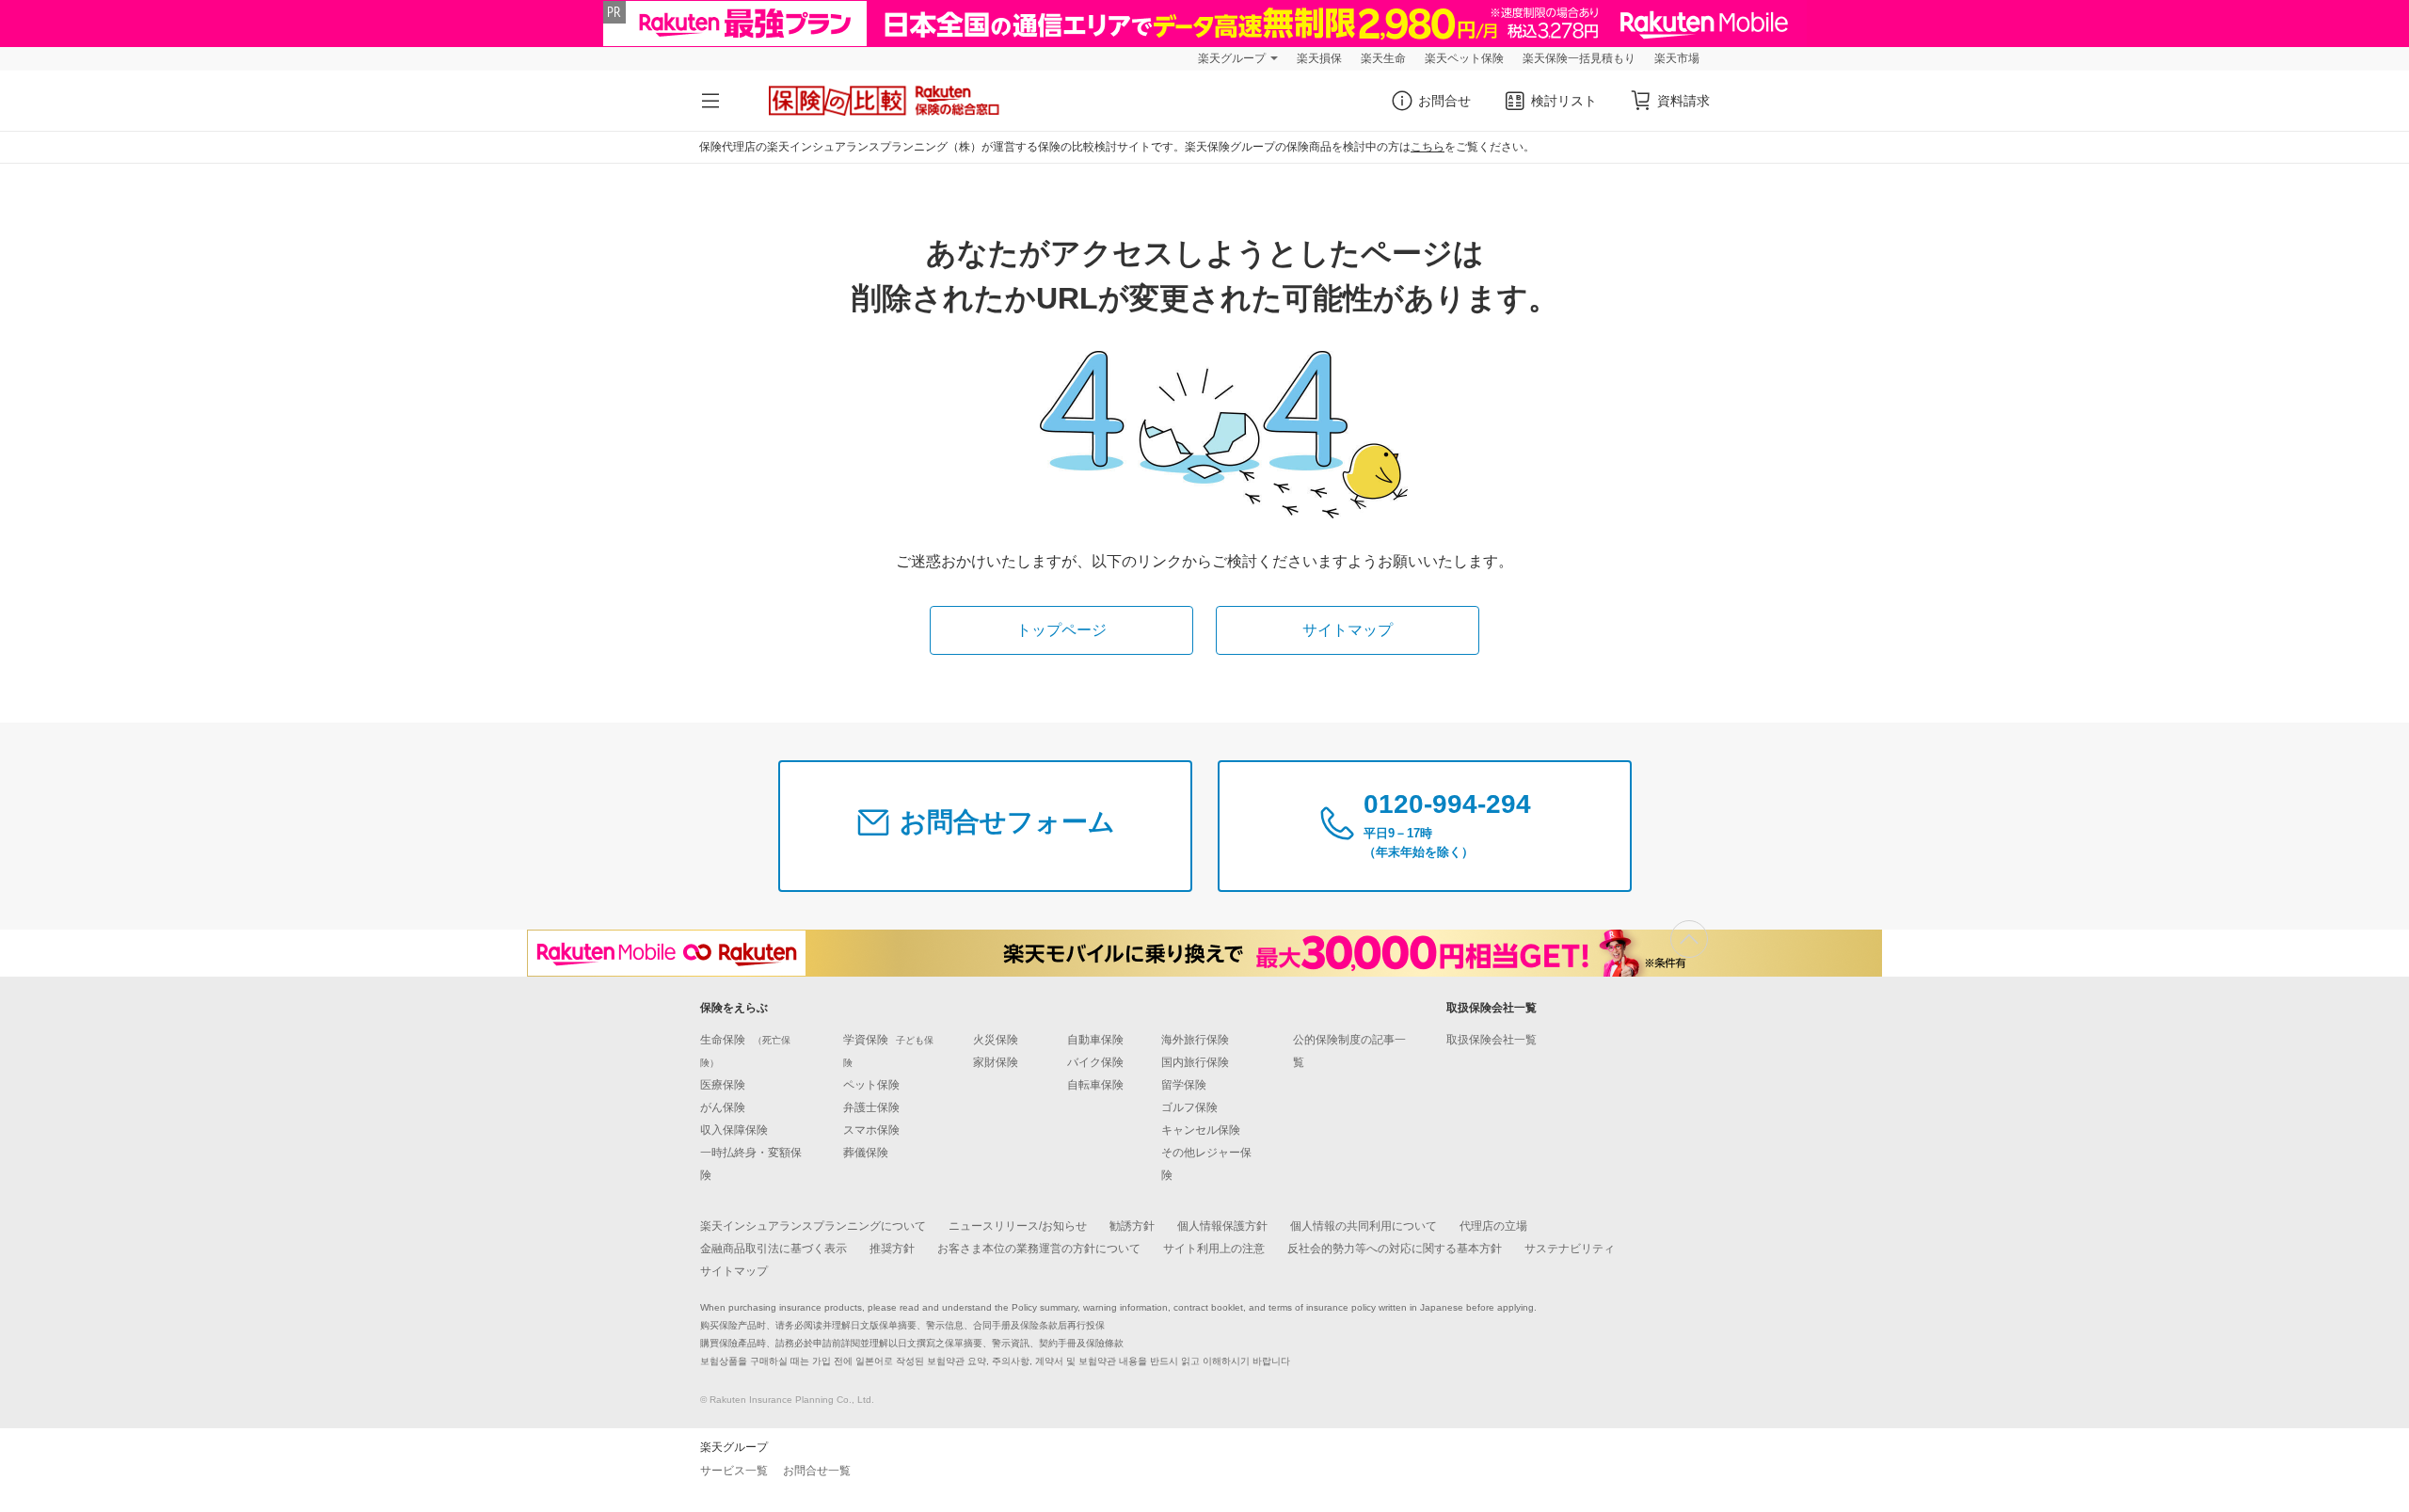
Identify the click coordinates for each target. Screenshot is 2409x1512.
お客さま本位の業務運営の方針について (1039, 1249)
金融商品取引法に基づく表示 (774, 1249)
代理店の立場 (1493, 1226)
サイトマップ (1348, 630)
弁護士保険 (871, 1107)
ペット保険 (871, 1085)
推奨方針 (892, 1249)
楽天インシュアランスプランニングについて (813, 1226)
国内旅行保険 (1195, 1062)
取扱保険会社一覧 (1492, 1040)
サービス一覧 (734, 1471)
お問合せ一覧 (817, 1471)
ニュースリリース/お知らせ (1018, 1226)
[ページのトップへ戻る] (1689, 939)
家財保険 (996, 1062)
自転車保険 (1095, 1085)
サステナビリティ (1570, 1249)
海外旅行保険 (1195, 1040)
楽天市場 (1677, 58)
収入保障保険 (734, 1130)
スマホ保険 (871, 1130)
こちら (1428, 147)
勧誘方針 (1132, 1226)
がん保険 (723, 1107)
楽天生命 (1383, 58)
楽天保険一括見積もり (1579, 58)
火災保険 (996, 1040)
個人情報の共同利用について (1364, 1226)
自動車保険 (1095, 1040)
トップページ (1061, 630)
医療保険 (723, 1085)
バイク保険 (1095, 1062)
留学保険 (1184, 1085)
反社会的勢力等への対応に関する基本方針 (1395, 1249)
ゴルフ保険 (1189, 1107)
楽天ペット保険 (1464, 58)
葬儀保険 (866, 1153)
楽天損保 (1319, 58)
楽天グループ (1232, 58)
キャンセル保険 (1201, 1130)
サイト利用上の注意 (1214, 1249)
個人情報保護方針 (1222, 1226)
